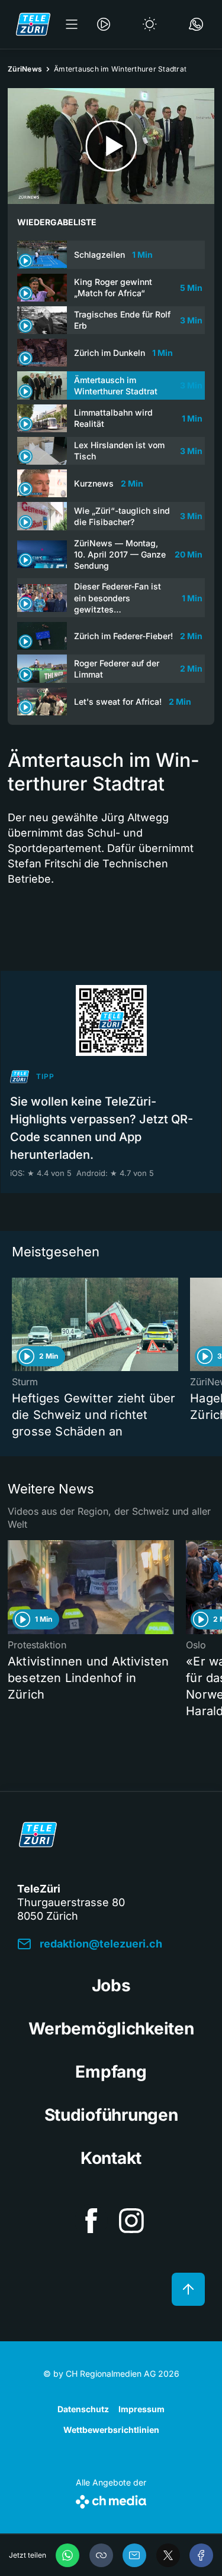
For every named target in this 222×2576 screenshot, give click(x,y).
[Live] (104, 24)
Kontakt (111, 2158)
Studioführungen (111, 2115)
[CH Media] (111, 2499)
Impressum (141, 2409)
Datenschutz (83, 2409)
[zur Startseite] (33, 24)
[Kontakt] (196, 24)
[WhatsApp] (67, 2555)
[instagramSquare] (131, 2221)
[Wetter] (150, 24)
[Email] (134, 2555)
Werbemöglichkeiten (111, 2029)
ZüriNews (25, 69)
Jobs (111, 1985)
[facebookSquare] (91, 2221)
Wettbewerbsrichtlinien (111, 2430)
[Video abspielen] (111, 146)
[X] (168, 2555)
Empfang (111, 2072)
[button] (101, 2555)
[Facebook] (201, 2555)
